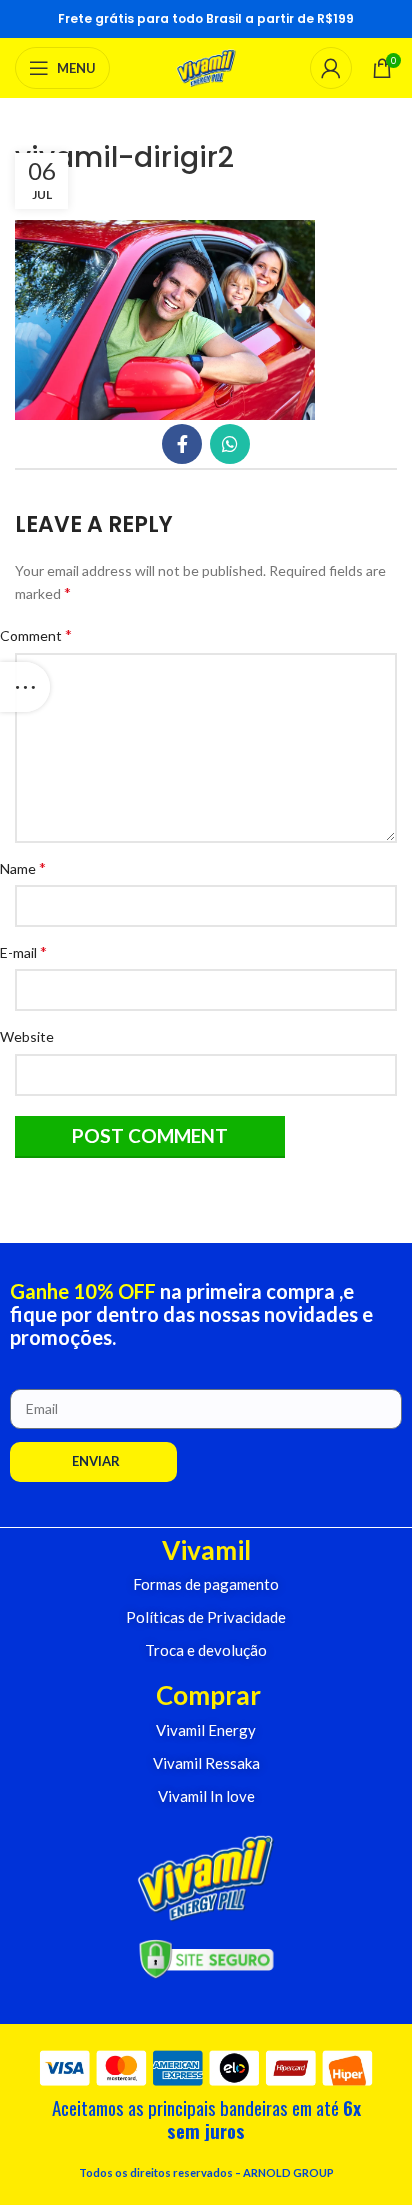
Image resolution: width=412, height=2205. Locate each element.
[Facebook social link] (182, 444)
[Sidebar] (25, 687)
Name (30, 867)
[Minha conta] (331, 68)
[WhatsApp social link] (230, 444)
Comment (43, 634)
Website (34, 1036)
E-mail (31, 951)
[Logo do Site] (206, 66)
